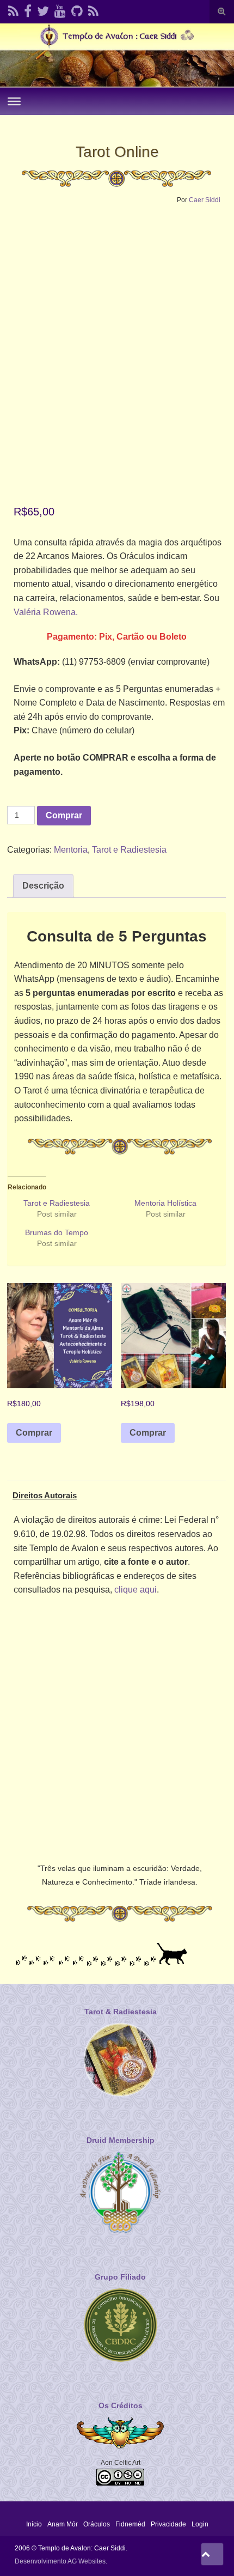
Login (200, 2524)
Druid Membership (121, 2140)
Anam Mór (63, 2524)
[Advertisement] (117, 1727)
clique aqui (136, 1590)
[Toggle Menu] (14, 101)
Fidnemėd (130, 2524)
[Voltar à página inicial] (117, 55)
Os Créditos (121, 2405)
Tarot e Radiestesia (129, 850)
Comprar (64, 815)
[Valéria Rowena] (43, 10)
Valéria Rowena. (46, 612)
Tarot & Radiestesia (121, 2012)
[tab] (43, 886)
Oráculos (97, 2524)
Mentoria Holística (165, 1203)
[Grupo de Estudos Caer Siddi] (28, 10)
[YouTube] (60, 10)
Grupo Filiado (120, 2277)
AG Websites (87, 2561)
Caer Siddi (205, 200)
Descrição (43, 886)
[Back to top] (212, 2554)
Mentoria (71, 850)
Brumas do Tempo (57, 1232)
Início (34, 2524)
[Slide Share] (77, 10)
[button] (116, 319)
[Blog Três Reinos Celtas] (93, 10)
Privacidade (168, 2524)
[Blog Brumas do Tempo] (13, 10)
